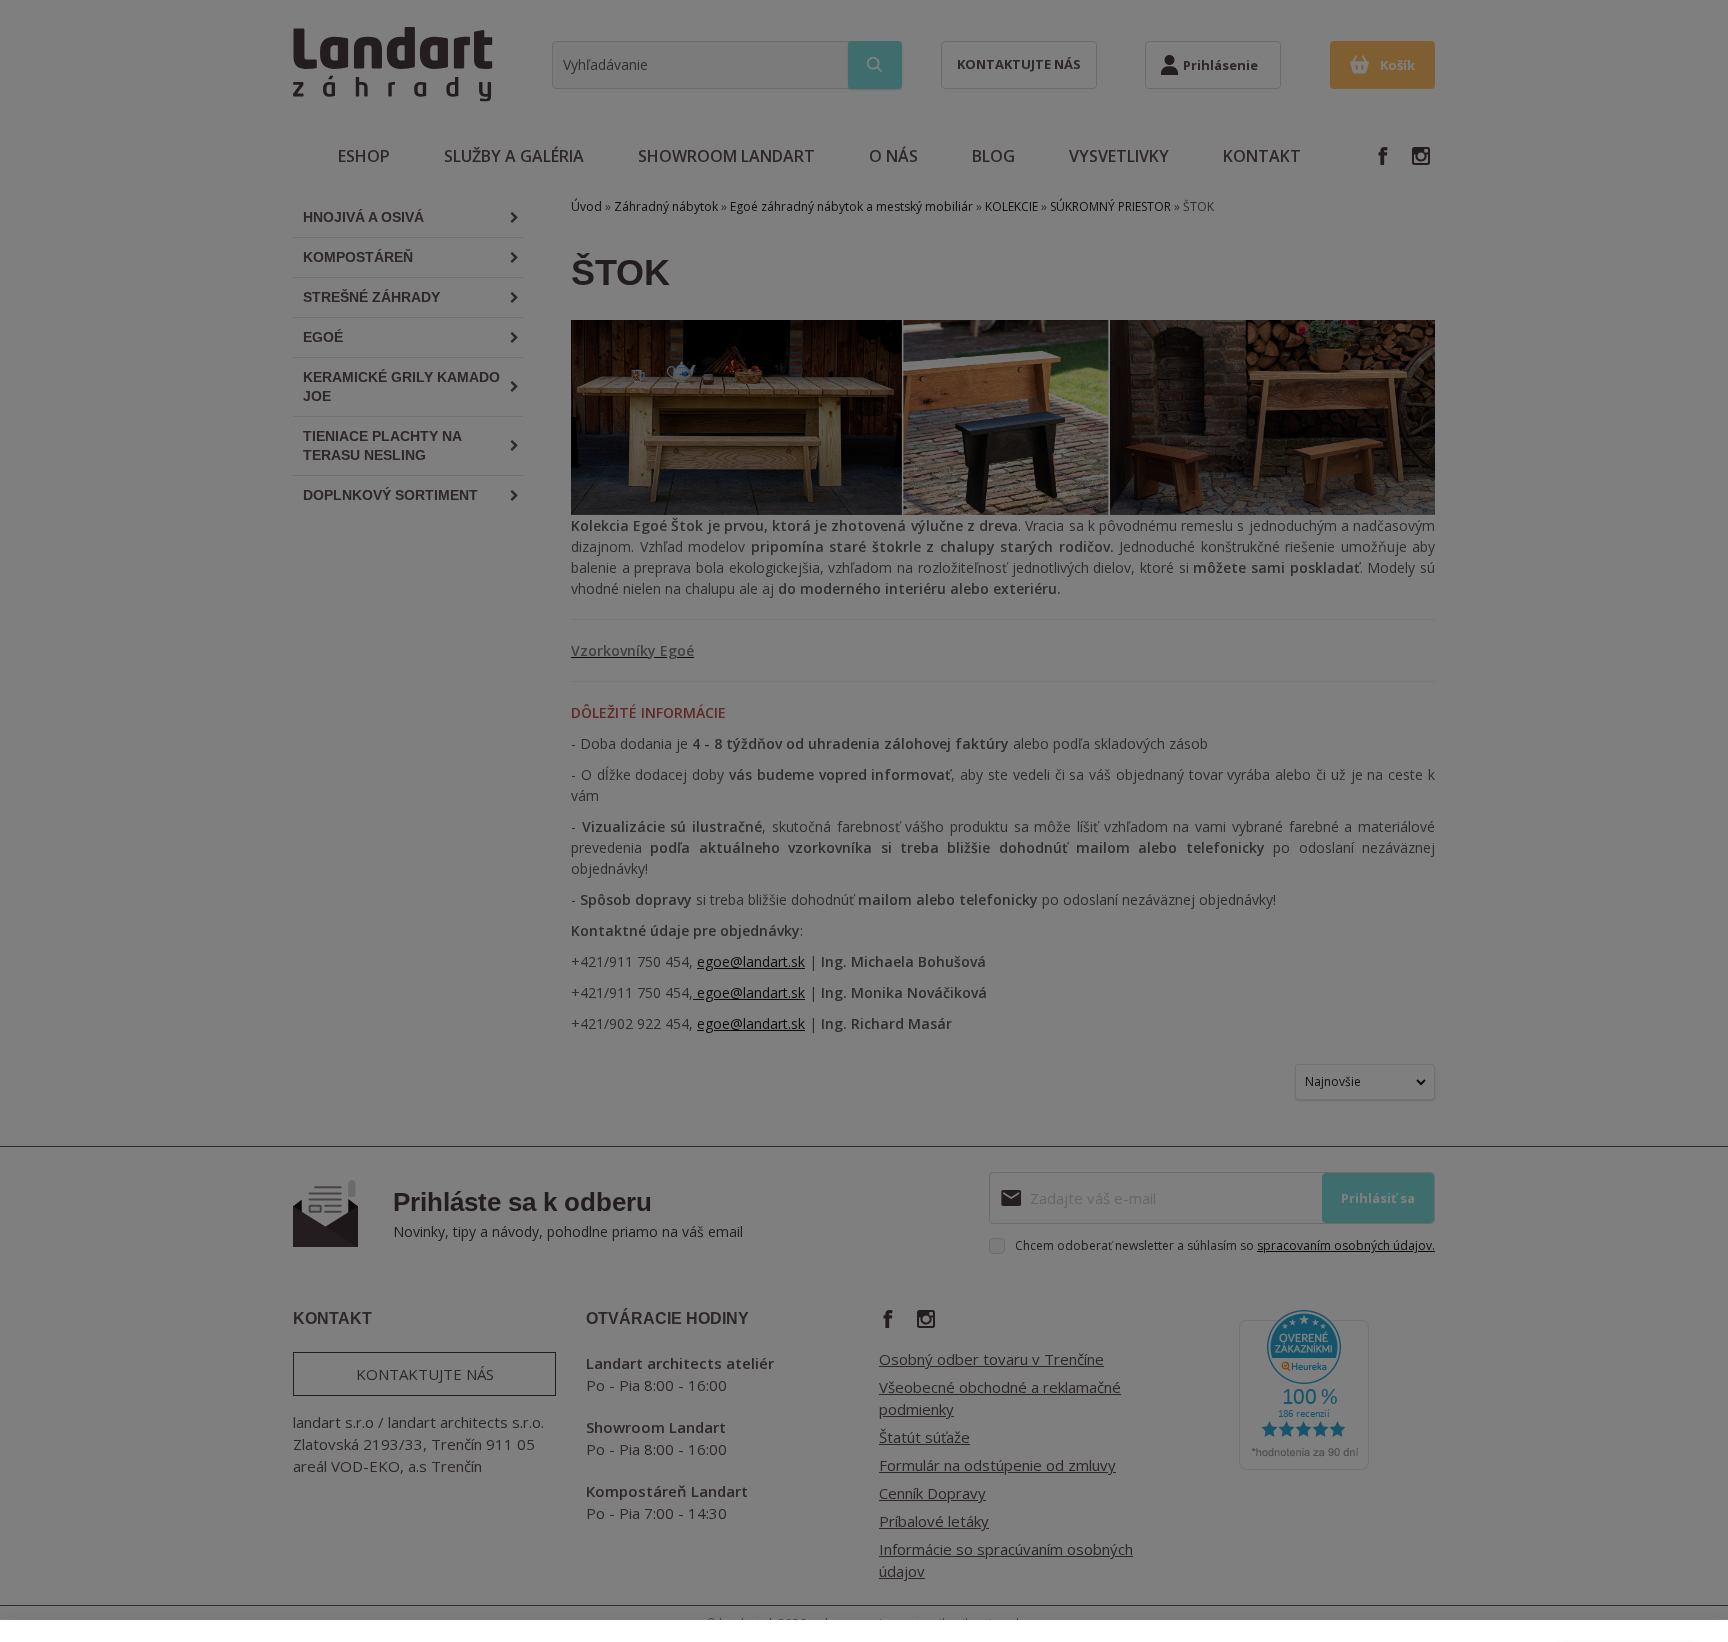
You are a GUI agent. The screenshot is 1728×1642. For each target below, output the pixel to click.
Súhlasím (1628, 1592)
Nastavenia (1478, 1592)
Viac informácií (1234, 1606)
